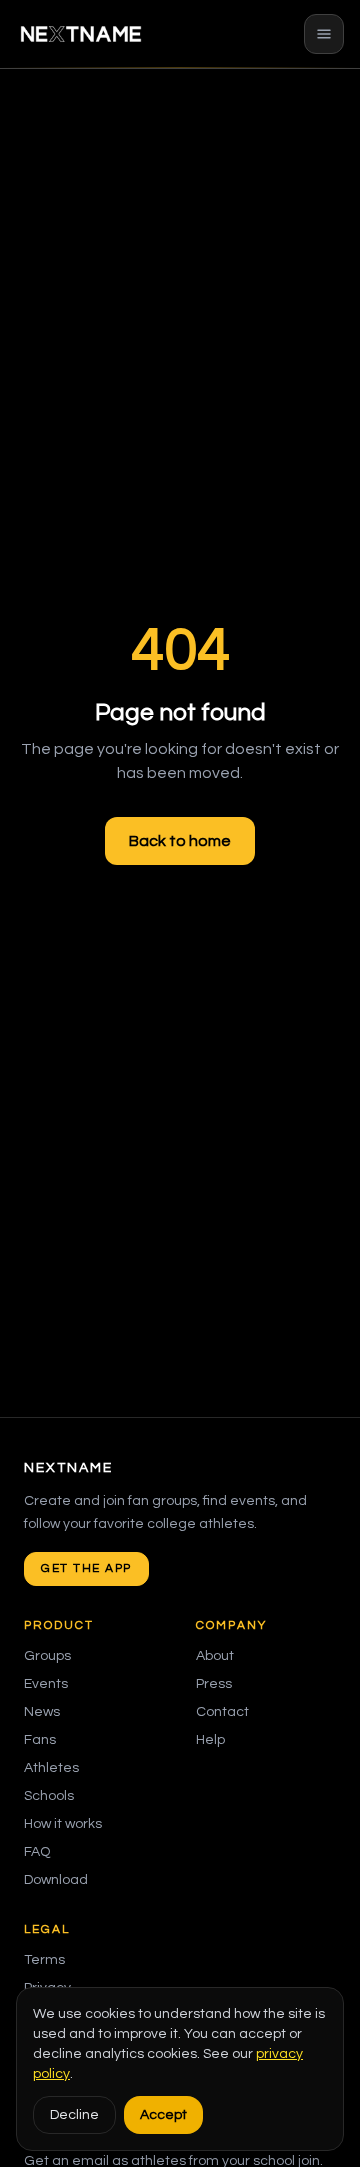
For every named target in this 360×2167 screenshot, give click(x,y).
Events (46, 1684)
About (215, 1656)
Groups (47, 1656)
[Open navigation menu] (324, 34)
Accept (163, 2115)
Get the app (86, 1568)
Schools (49, 1796)
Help (210, 1740)
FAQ (37, 1852)
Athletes (51, 1768)
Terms (44, 1960)
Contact (222, 1712)
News (42, 1712)
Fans (40, 1740)
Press (214, 1684)
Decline (74, 2115)
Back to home (180, 841)
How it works (63, 1824)
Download (56, 1880)
